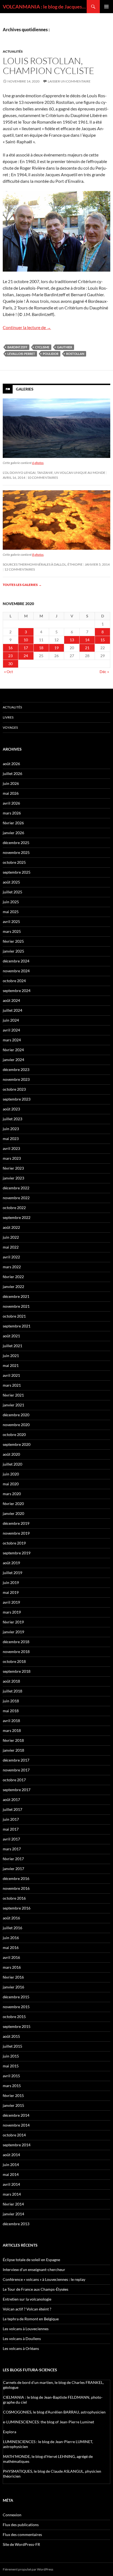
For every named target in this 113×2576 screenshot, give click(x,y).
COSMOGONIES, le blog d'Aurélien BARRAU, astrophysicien (54, 2412)
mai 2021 (11, 1365)
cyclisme (42, 347)
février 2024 (13, 1050)
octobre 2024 (14, 981)
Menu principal (106, 7)
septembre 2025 (17, 872)
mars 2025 (12, 931)
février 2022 (13, 1277)
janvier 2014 (13, 2214)
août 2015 (11, 2036)
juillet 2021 (12, 1346)
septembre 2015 (17, 2026)
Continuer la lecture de (27, 327)
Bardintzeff (17, 347)
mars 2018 (12, 1730)
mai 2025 (11, 912)
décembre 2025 (16, 843)
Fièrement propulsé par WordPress (28, 2569)
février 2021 (13, 1395)
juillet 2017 (12, 1809)
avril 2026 (11, 803)
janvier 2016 (13, 1987)
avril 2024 (11, 1030)
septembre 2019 (17, 1553)
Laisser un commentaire (69, 81)
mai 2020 (11, 1484)
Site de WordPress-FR (21, 2544)
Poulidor (51, 354)
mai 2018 (11, 1711)
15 (103, 640)
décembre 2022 (16, 1188)
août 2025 (11, 882)
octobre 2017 (14, 1780)
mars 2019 (12, 1612)
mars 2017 (12, 1849)
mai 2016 (11, 1947)
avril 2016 (11, 1957)
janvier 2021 (13, 1405)
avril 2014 (11, 2184)
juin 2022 (11, 1237)
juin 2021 (11, 1356)
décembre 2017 (16, 1760)
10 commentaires (43, 478)
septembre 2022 (17, 1217)
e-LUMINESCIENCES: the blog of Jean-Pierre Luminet (49, 2422)
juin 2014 (11, 2165)
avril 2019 (11, 1602)
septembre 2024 (17, 991)
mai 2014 (11, 2174)
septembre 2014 (17, 2145)
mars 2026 (12, 813)
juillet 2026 (12, 773)
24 (26, 656)
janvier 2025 (13, 951)
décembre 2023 (16, 1069)
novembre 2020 (16, 1425)
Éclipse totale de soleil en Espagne (31, 2260)
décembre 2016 (16, 1878)
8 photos (38, 555)
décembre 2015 (16, 1997)
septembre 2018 (17, 1671)
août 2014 (11, 2155)
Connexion (12, 2515)
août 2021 (11, 1336)
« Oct (9, 672)
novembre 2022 (16, 1198)
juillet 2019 (12, 1573)
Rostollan (75, 354)
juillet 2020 (12, 1464)
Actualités (13, 51)
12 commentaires (20, 569)
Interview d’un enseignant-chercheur (34, 2269)
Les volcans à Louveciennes (26, 2329)
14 (87, 640)
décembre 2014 (16, 2115)
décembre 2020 (16, 1415)
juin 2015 (11, 2056)
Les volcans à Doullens (22, 2339)
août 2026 (11, 764)
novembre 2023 (16, 1079)
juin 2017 (11, 1819)
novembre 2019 (16, 1533)
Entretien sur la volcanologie (27, 2299)
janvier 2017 (13, 1869)
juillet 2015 (12, 2046)
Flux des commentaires (22, 2534)
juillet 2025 (12, 892)
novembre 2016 (16, 1888)
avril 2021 (11, 1375)
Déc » (104, 672)
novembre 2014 (16, 2125)
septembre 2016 (17, 1908)
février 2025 (13, 941)
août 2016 (11, 1918)
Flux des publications (21, 2525)
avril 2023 (11, 1148)
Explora (10, 2432)
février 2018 (13, 1740)
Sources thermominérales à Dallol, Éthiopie (43, 564)
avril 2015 (11, 2076)
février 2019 (13, 1622)
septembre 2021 (17, 1326)
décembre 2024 (16, 961)
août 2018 (11, 1681)
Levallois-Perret (21, 354)
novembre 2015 (16, 2007)
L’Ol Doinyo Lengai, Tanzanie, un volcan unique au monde (54, 473)
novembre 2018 (16, 1652)
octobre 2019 (14, 1543)
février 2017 (13, 1859)
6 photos (38, 463)
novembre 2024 (16, 971)
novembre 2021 (16, 1306)
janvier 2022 (13, 1286)
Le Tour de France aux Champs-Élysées (36, 2289)
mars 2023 (12, 1158)
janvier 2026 (13, 833)
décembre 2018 (16, 1642)
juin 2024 (11, 1020)
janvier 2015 (13, 2105)
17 (26, 648)
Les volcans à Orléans (21, 2348)
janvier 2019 (13, 1632)
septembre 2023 (17, 1099)
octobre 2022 (14, 1208)
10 (26, 640)
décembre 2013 (16, 2224)
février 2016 (13, 1977)
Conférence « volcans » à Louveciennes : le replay (44, 2279)
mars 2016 (12, 1967)
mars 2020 (12, 1494)
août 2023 (11, 1109)
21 (87, 648)
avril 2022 (11, 1257)
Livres (8, 717)
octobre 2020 (14, 1434)
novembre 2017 (16, 1770)
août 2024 (11, 1000)
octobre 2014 (14, 2135)
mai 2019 (11, 1592)
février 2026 (13, 823)
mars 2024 (12, 1040)
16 (10, 648)
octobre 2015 (14, 2017)
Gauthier (65, 347)
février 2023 (13, 1168)
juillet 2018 (12, 1691)
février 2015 (13, 2095)
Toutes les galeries (22, 585)
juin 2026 (11, 783)
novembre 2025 (16, 852)
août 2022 (11, 1227)
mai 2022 (11, 1247)
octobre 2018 (14, 1661)
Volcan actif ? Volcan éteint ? (27, 2309)
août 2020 (11, 1454)
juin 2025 (11, 902)
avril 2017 (11, 1839)
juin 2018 (11, 1701)
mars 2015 (12, 2086)
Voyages (10, 727)
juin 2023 (11, 1129)
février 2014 (13, 2204)
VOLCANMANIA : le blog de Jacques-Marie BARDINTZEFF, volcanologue (45, 7)
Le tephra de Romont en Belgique (31, 2319)
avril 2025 (11, 921)
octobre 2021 (14, 1316)
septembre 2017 (17, 1790)
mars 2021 (12, 1385)
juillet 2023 (12, 1119)
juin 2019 (11, 1582)
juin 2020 (11, 1474)
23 (10, 656)
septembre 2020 (17, 1444)
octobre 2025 (14, 862)
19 (56, 648)
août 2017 (11, 1800)
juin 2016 (11, 1938)
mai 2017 (11, 1829)
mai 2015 (11, 2066)
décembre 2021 (16, 1296)
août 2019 (11, 1563)
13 (72, 640)
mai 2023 (11, 1139)
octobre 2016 (14, 1898)
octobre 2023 (14, 1089)
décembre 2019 (16, 1523)
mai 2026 (11, 793)
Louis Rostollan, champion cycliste (49, 66)
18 (41, 648)
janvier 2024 (13, 1060)
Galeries (25, 389)
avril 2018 (11, 1721)
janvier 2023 (13, 1178)
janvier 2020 (13, 1513)
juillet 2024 (12, 1010)
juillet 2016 (12, 1928)
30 (10, 664)
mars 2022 (12, 1267)
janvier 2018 (13, 1750)
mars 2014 (12, 2194)
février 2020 (13, 1504)
